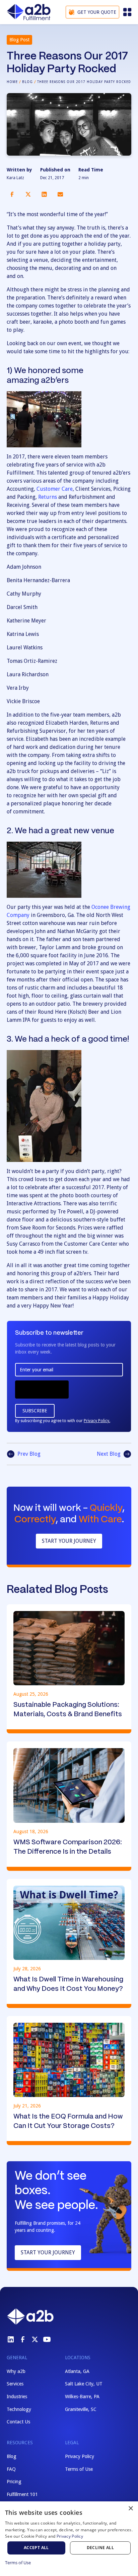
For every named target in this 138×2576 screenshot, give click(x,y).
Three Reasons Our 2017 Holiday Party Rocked (84, 82)
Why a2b (16, 2371)
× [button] (130, 2509)
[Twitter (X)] (35, 2339)
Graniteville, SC (81, 2409)
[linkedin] (11, 2339)
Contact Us (18, 2422)
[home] (29, 12)
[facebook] (23, 2339)
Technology (19, 2409)
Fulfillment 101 (22, 2494)
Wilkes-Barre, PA (82, 2397)
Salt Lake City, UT (84, 2384)
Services (15, 2384)
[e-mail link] (60, 194)
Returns (48, 497)
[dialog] (69, 2539)
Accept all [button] (36, 2548)
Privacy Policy (80, 2456)
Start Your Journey (69, 1541)
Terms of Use (79, 2469)
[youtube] (47, 2339)
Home (12, 82)
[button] (127, 12)
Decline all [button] (100, 2548)
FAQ (11, 2469)
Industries (17, 2397)
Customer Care (55, 489)
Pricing (14, 2482)
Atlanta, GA (77, 2371)
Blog (27, 82)
